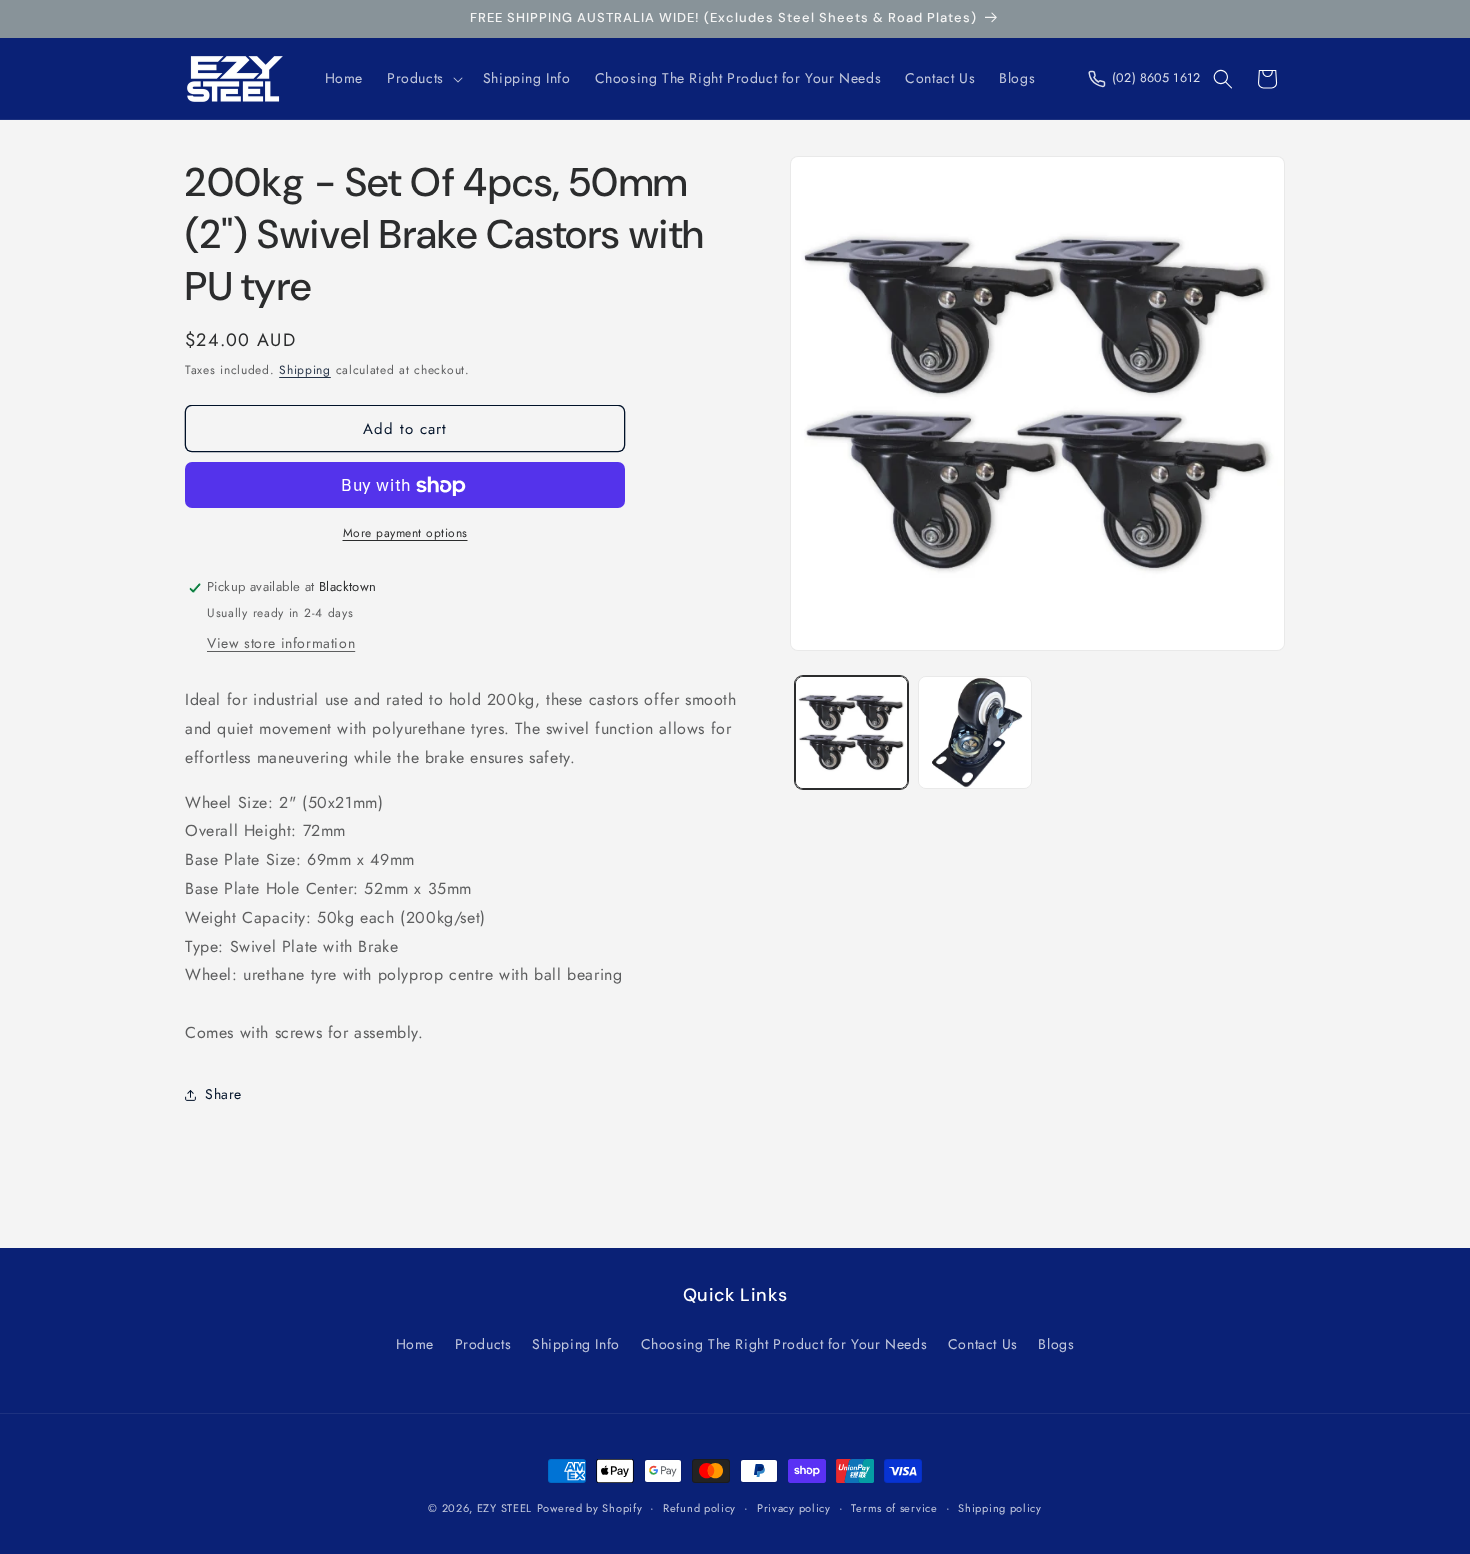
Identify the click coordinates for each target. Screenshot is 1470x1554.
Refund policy (699, 1507)
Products (483, 1344)
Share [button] (223, 1094)
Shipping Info (576, 1344)
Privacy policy (794, 1507)
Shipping (305, 370)
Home (415, 1344)
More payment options (405, 534)
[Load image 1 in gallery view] (851, 732)
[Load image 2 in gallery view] (974, 732)
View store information (281, 643)
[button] (423, 78)
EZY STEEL (504, 1508)
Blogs (1056, 1344)
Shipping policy (1000, 1507)
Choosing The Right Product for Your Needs (784, 1344)
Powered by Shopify (590, 1508)
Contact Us (983, 1344)
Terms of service (894, 1507)
